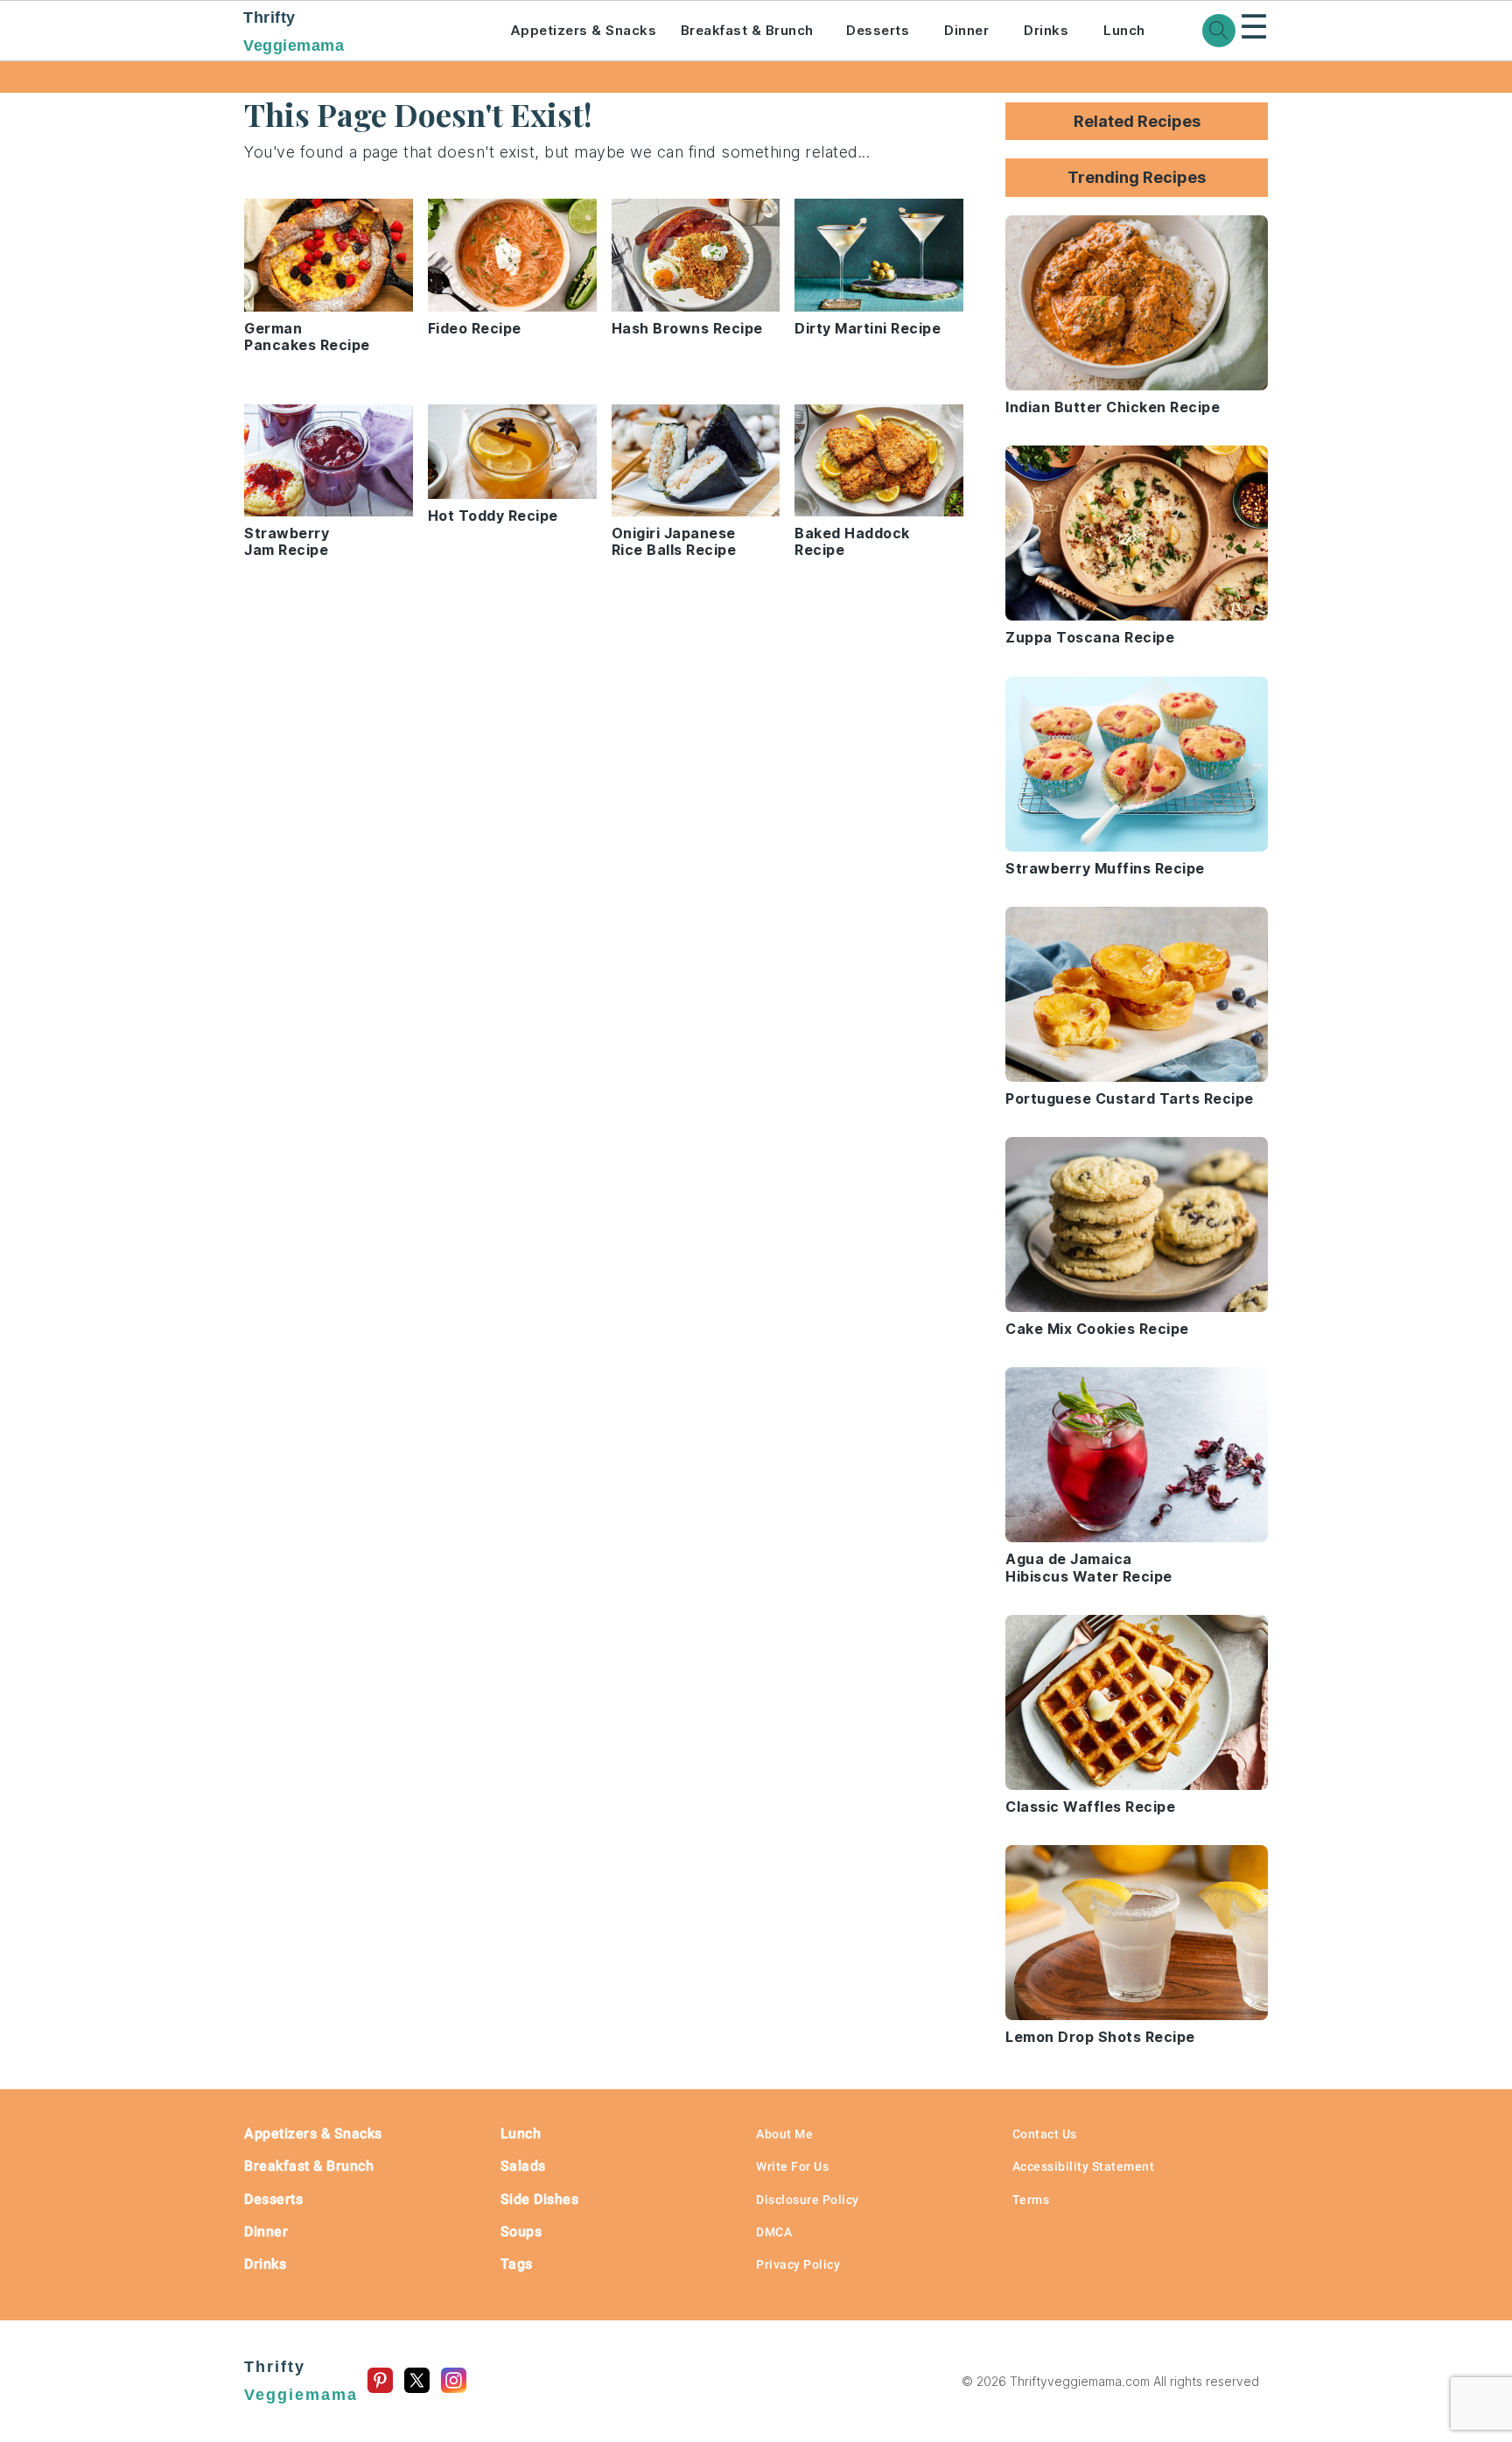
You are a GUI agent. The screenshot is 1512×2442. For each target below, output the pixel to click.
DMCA (774, 2232)
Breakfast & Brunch (747, 30)
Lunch (1124, 30)
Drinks (1046, 30)
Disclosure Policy (808, 2200)
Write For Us (792, 2166)
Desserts (878, 30)
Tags (517, 2264)
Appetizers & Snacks (584, 30)
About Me (784, 2134)
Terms (1031, 2200)
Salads (523, 2166)
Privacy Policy (798, 2264)
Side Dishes (540, 2199)
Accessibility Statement (1084, 2166)
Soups (521, 2231)
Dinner (966, 30)
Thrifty (294, 32)
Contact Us (1045, 2134)
